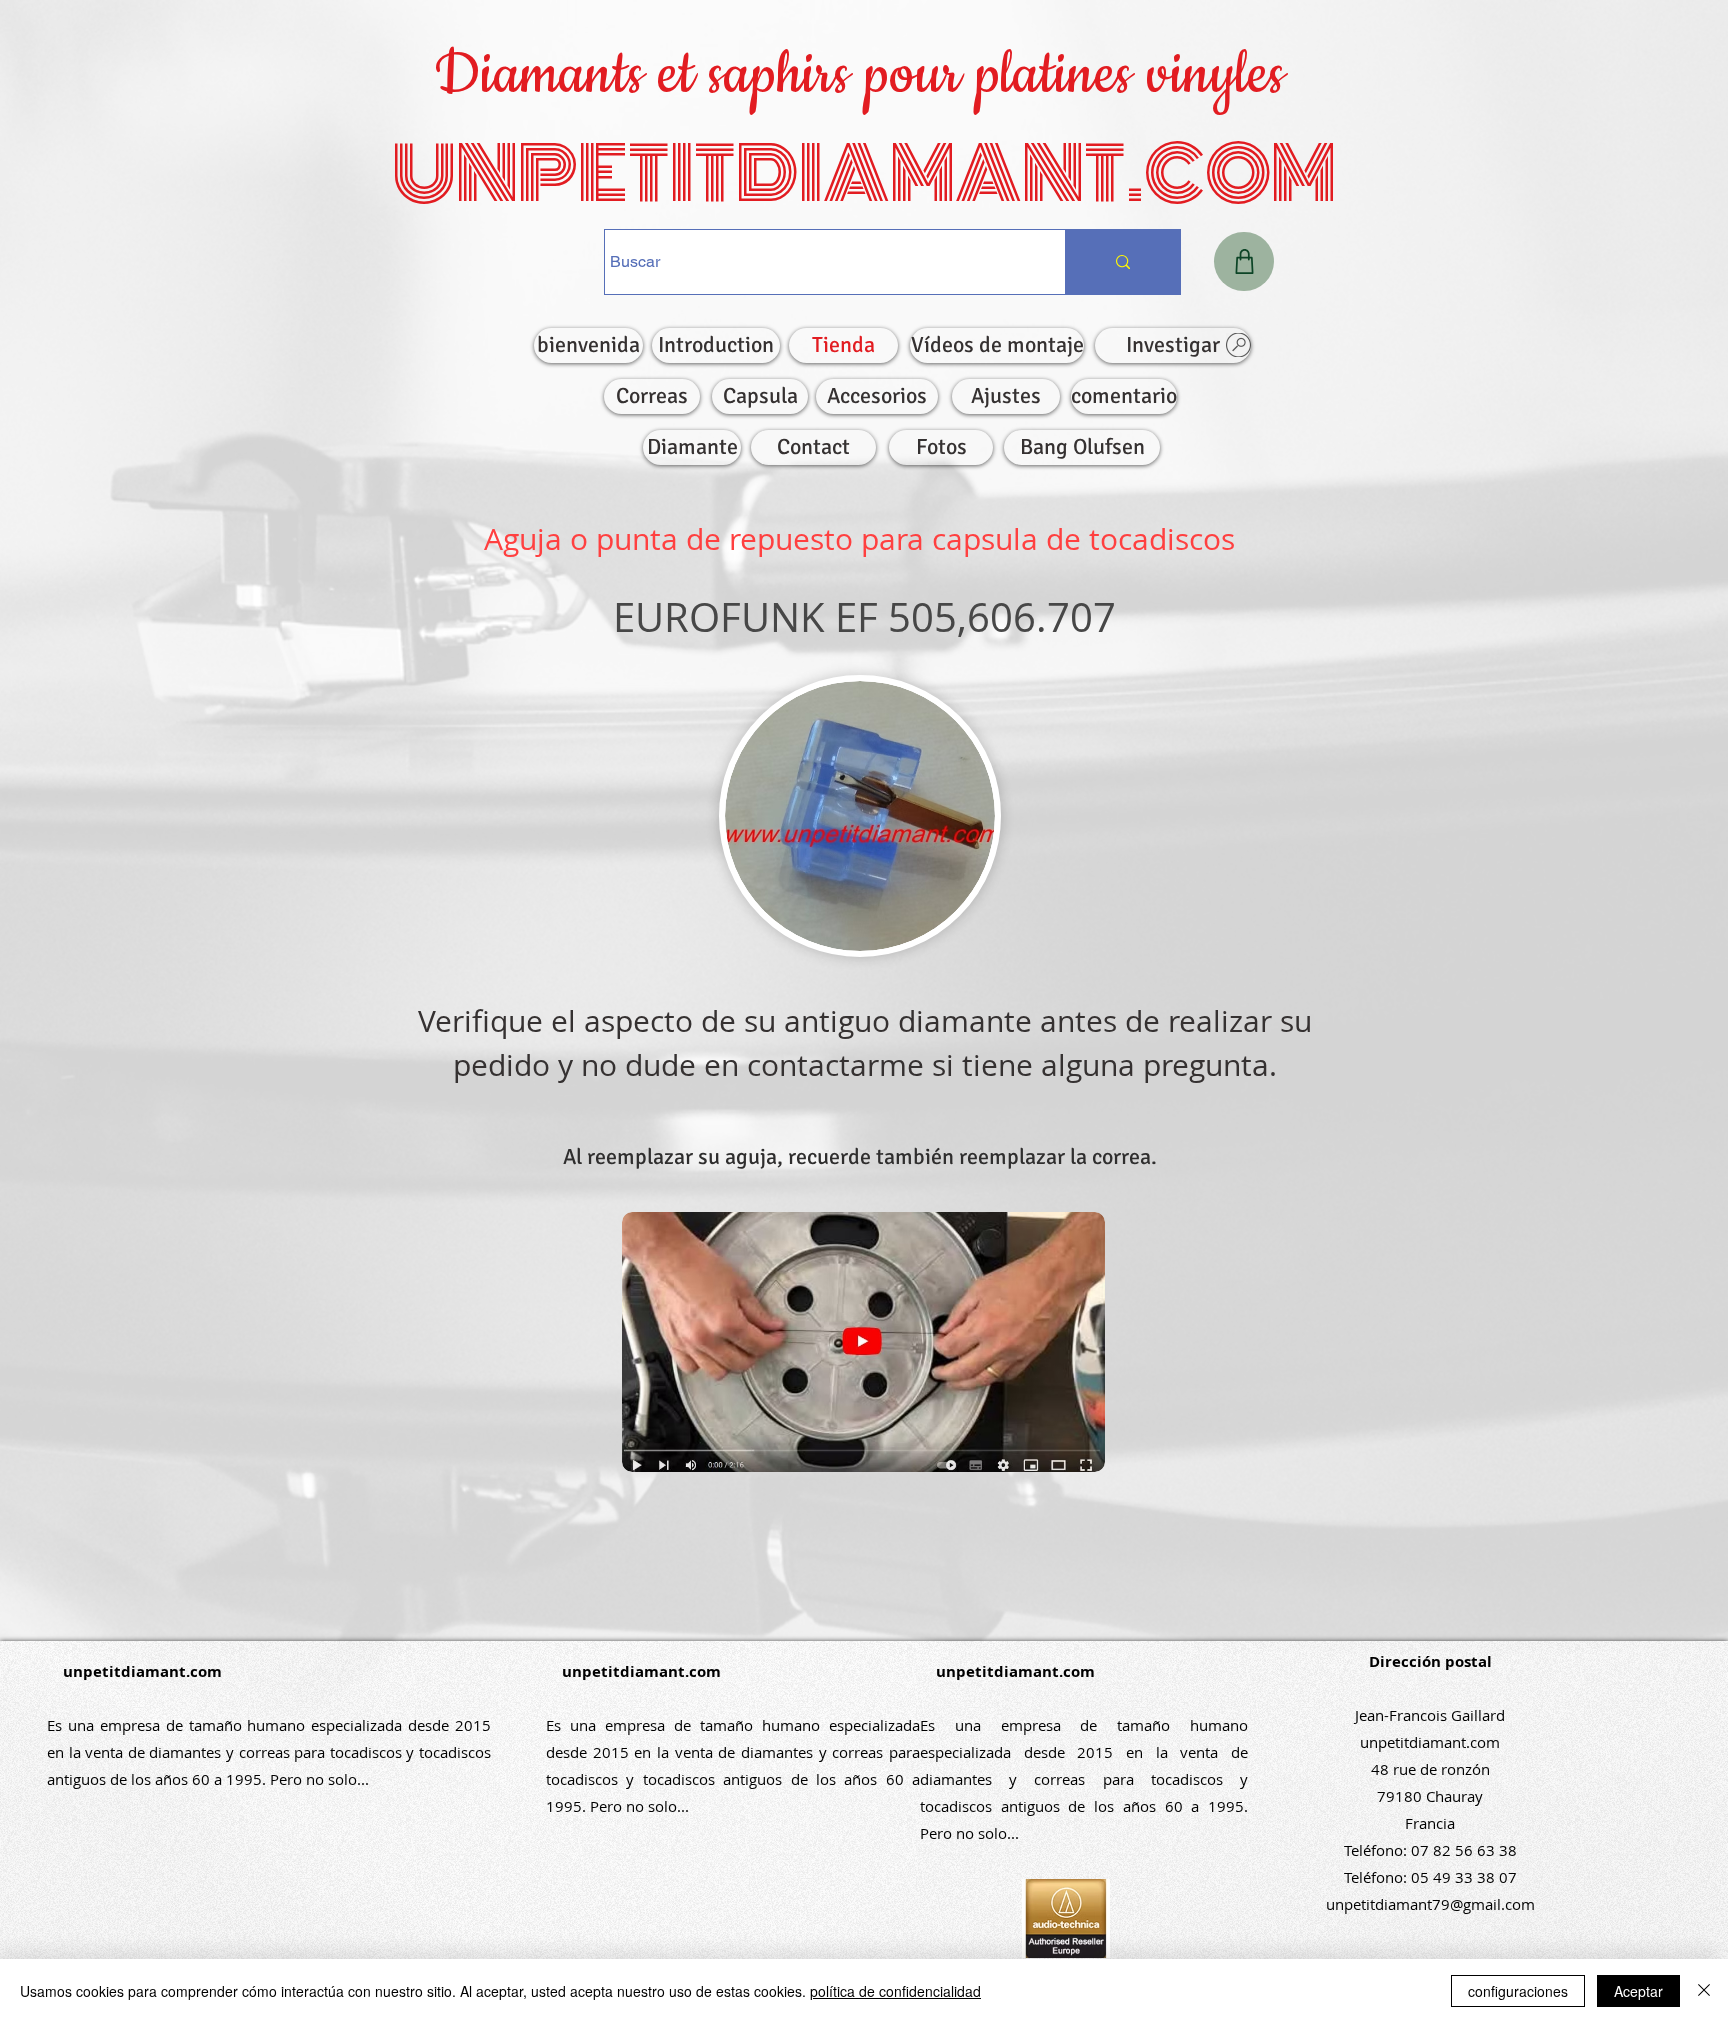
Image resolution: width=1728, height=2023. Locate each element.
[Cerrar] (1704, 1991)
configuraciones (1518, 1991)
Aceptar (1638, 1991)
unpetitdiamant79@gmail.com (1430, 1904)
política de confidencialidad (895, 1991)
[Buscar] (1122, 262)
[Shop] (1244, 261)
